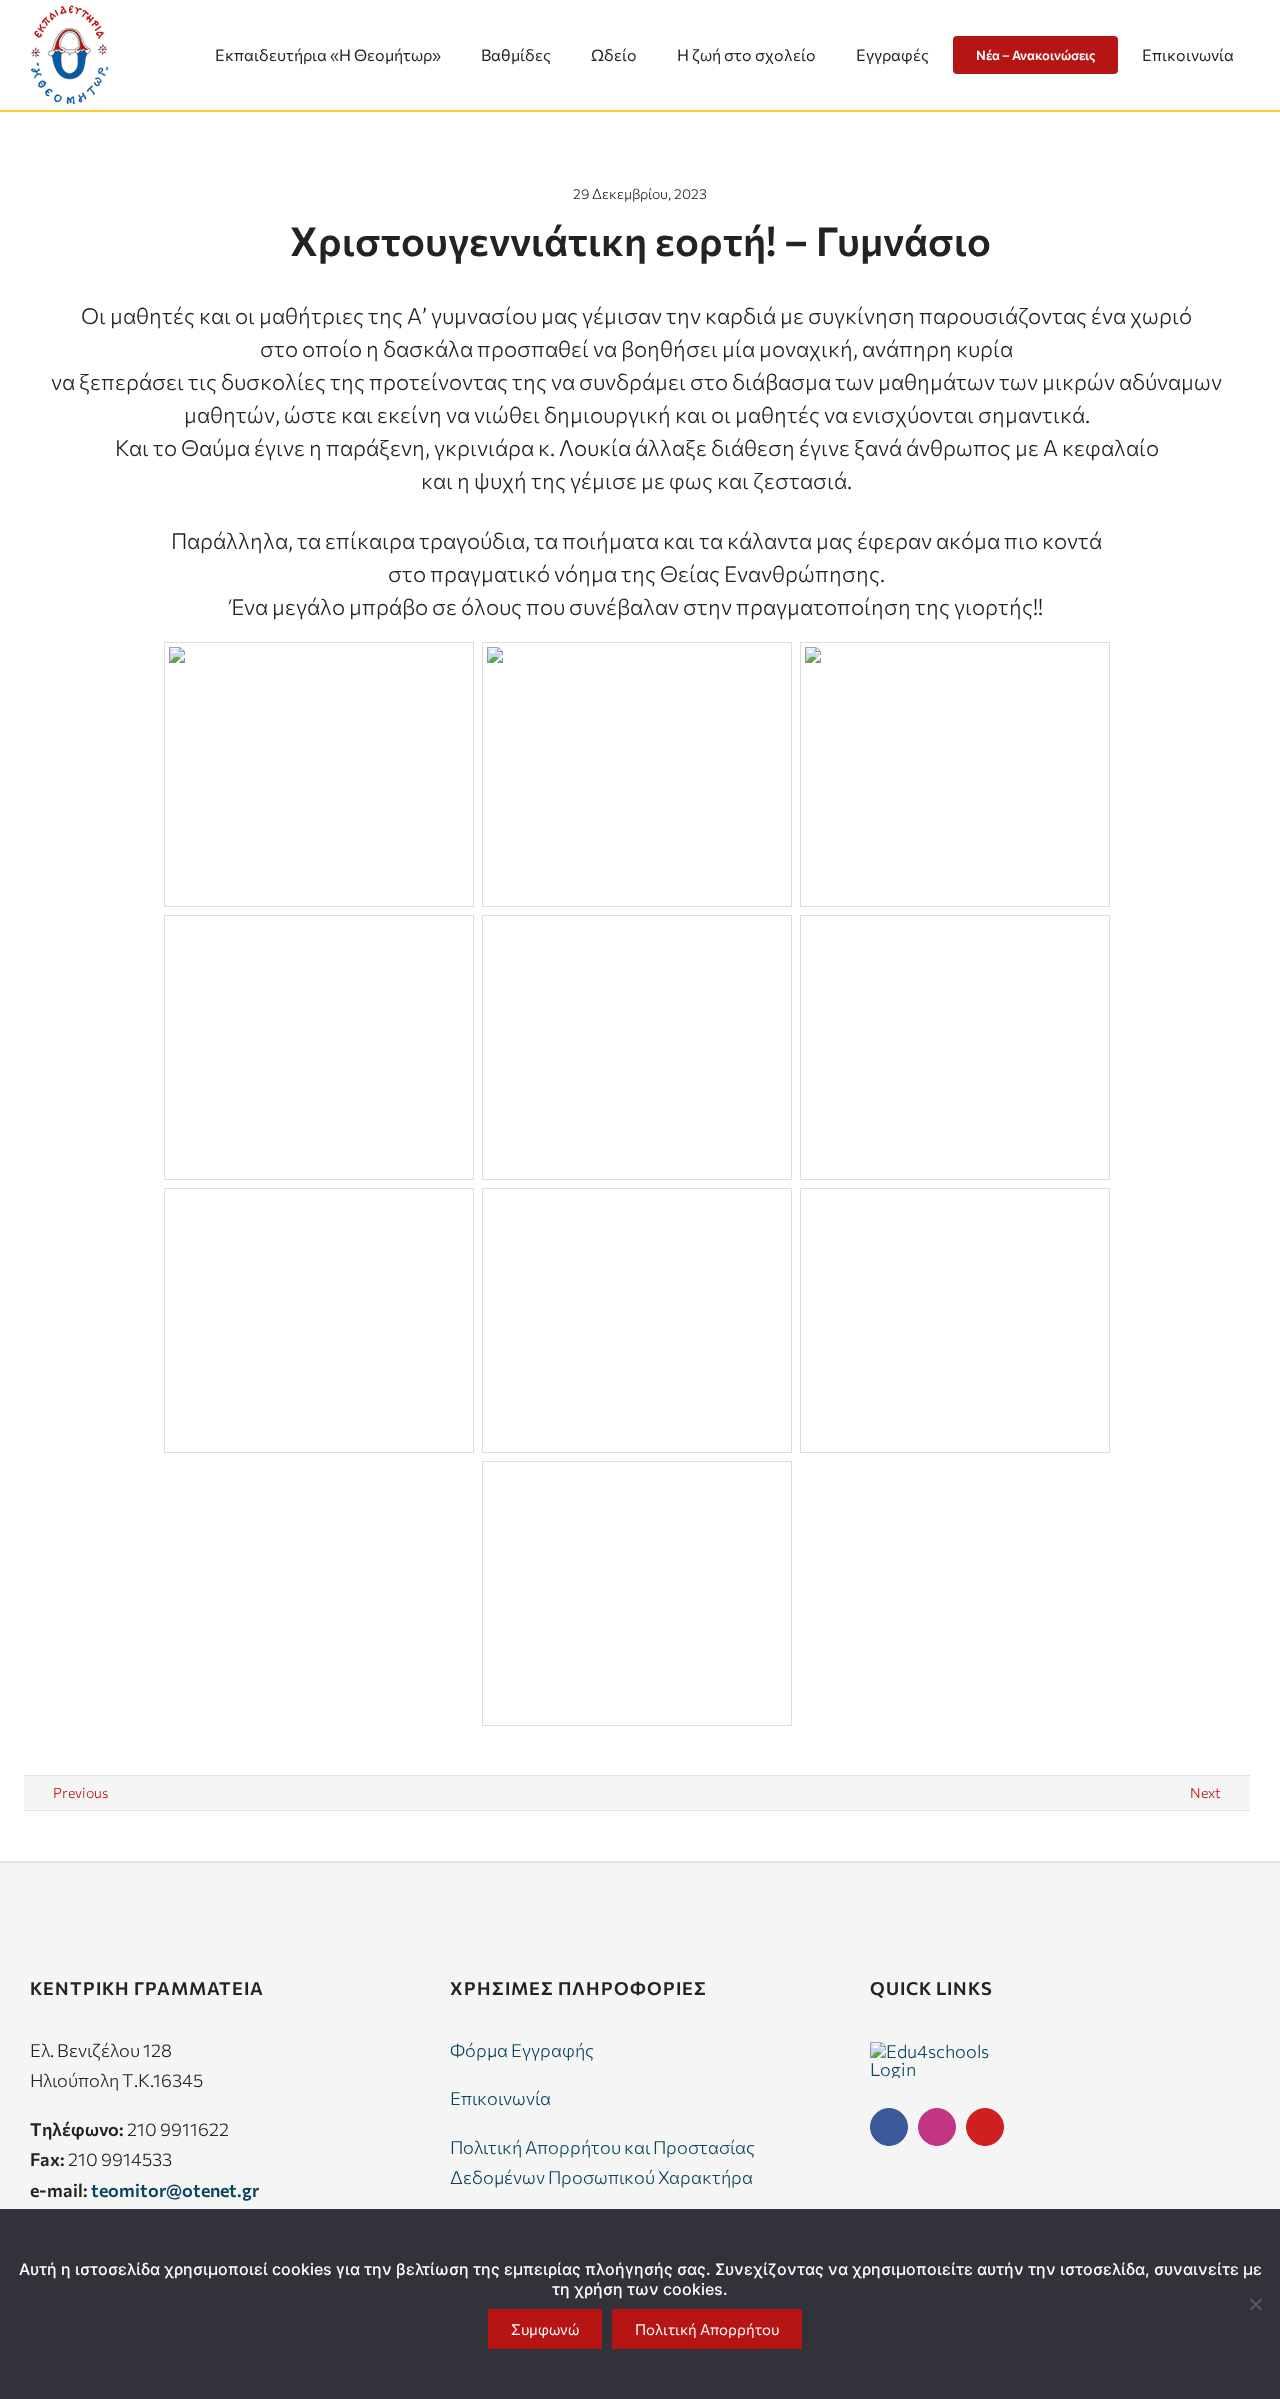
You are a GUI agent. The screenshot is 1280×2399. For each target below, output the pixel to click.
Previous (80, 1792)
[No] (1255, 2304)
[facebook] (889, 2127)
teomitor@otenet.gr (175, 2190)
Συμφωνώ (545, 2329)
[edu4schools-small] (930, 2051)
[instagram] (937, 2127)
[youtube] (985, 2127)
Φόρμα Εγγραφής (522, 2050)
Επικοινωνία (500, 2098)
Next (1205, 1792)
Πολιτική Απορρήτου (707, 2329)
